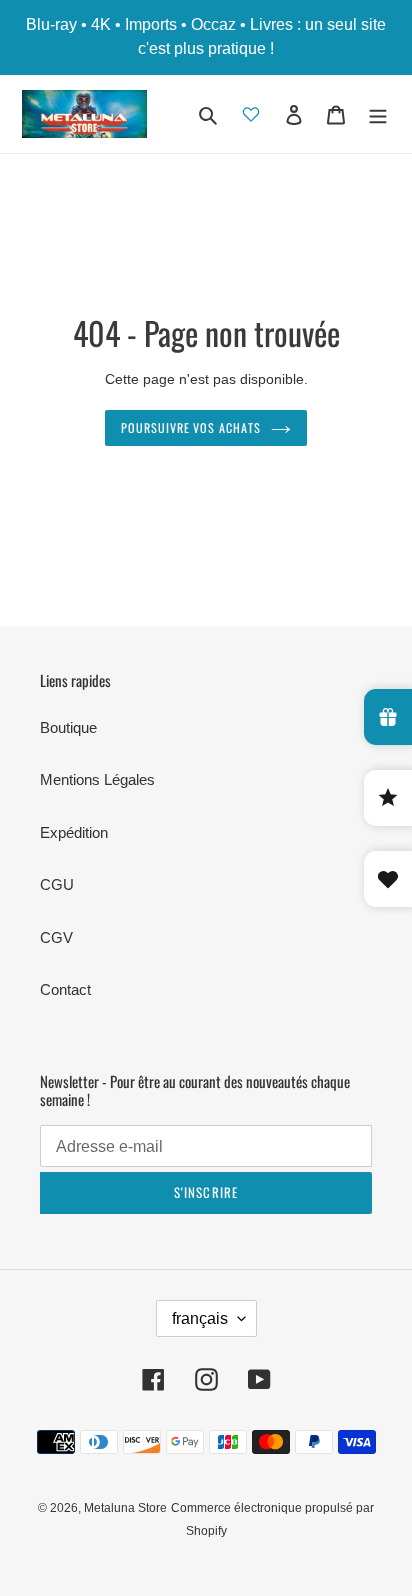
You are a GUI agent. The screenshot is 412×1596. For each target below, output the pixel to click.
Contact (65, 989)
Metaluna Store (125, 1508)
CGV (56, 937)
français (200, 1318)
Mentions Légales (97, 779)
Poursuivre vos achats (191, 428)
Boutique (68, 727)
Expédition (74, 832)
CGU (57, 884)
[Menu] (378, 114)
